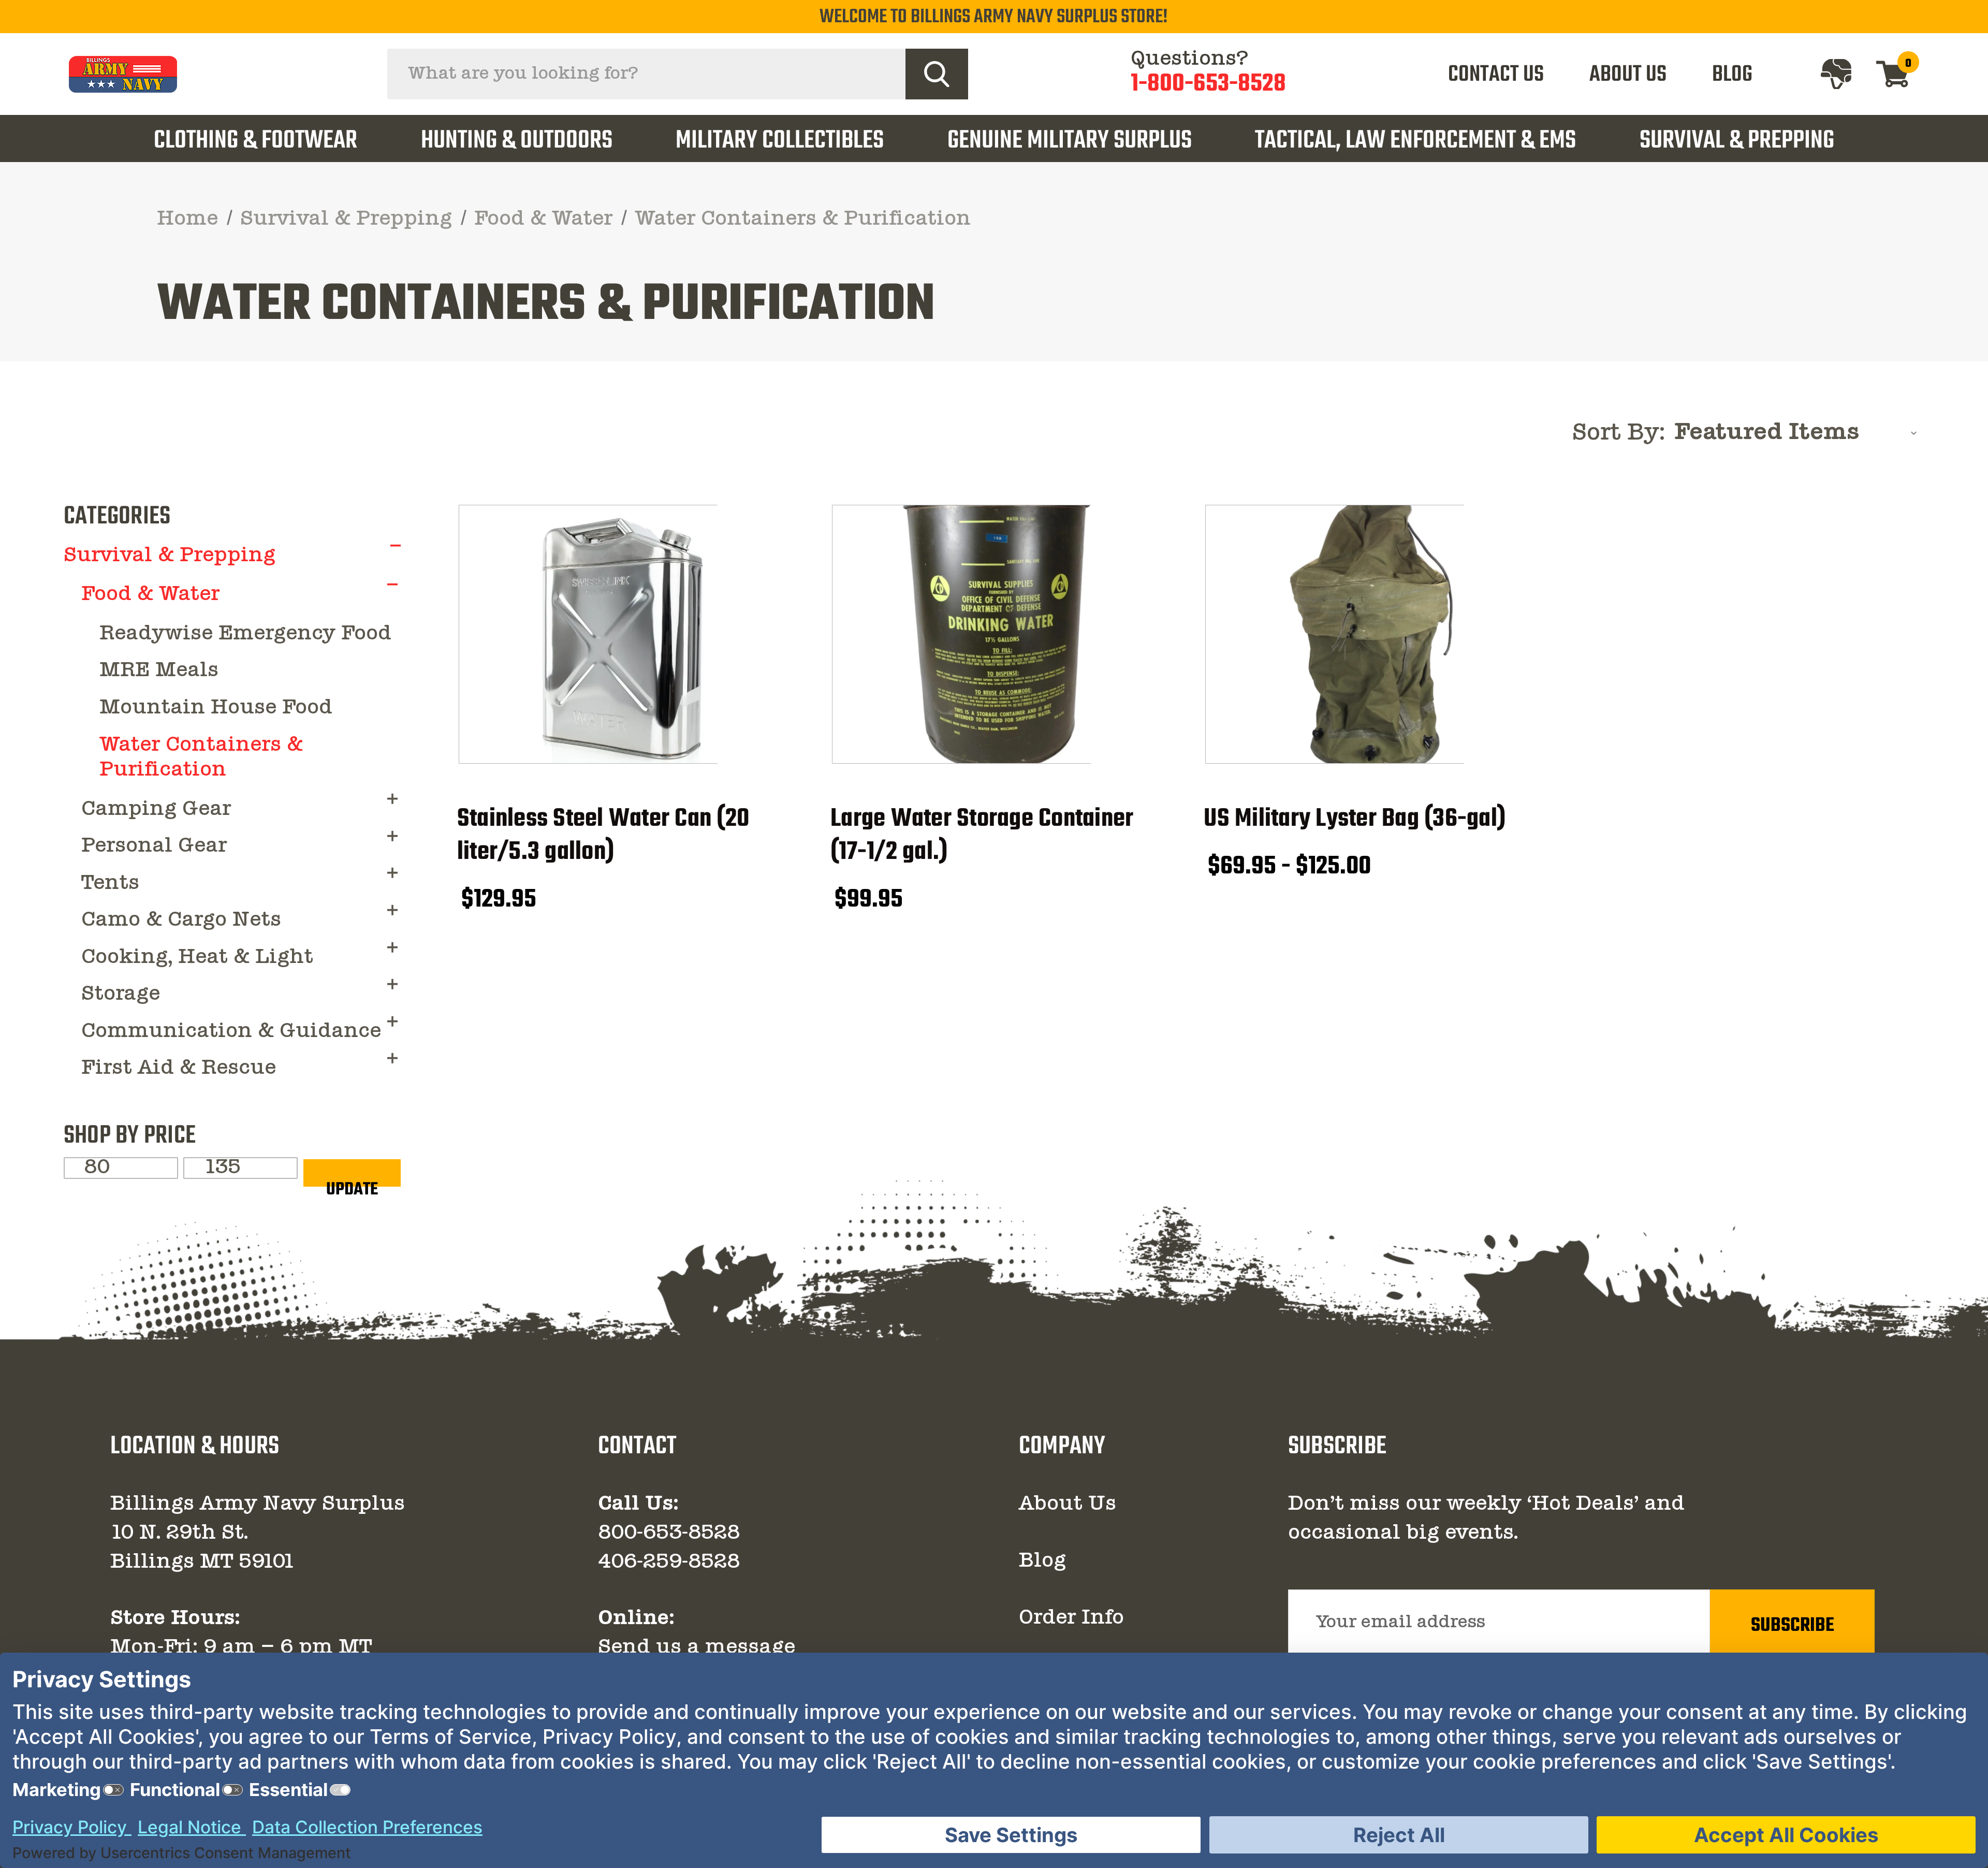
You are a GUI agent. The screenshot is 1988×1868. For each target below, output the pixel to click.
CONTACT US (1496, 75)
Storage (121, 995)
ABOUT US (1628, 75)
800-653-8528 (669, 1534)
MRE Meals (159, 671)
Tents (110, 884)
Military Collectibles (780, 141)
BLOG (1732, 75)
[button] (396, 545)
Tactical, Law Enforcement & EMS (1415, 141)
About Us (1068, 1505)
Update (352, 1181)
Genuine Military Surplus (1070, 141)
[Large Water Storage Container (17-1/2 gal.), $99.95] (996, 634)
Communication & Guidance (231, 1032)
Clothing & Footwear (255, 141)
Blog (1042, 1561)
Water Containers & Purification (201, 758)
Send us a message (697, 1648)
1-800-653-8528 (1208, 85)
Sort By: (1619, 434)
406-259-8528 (669, 1563)
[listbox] (1799, 433)
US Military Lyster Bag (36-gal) (1355, 819)
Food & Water (150, 595)
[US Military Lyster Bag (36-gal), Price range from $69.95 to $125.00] (1370, 634)
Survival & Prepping (1737, 141)
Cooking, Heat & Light (197, 958)
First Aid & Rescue (179, 1069)
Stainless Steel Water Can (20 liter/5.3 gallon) (603, 836)
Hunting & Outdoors (517, 141)
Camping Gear (156, 810)
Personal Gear (154, 847)
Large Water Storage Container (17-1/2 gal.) (982, 836)
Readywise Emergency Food (245, 634)
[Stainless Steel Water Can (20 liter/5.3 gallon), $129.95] (623, 634)
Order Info (1071, 1618)
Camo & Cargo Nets (181, 921)
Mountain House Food (216, 708)
